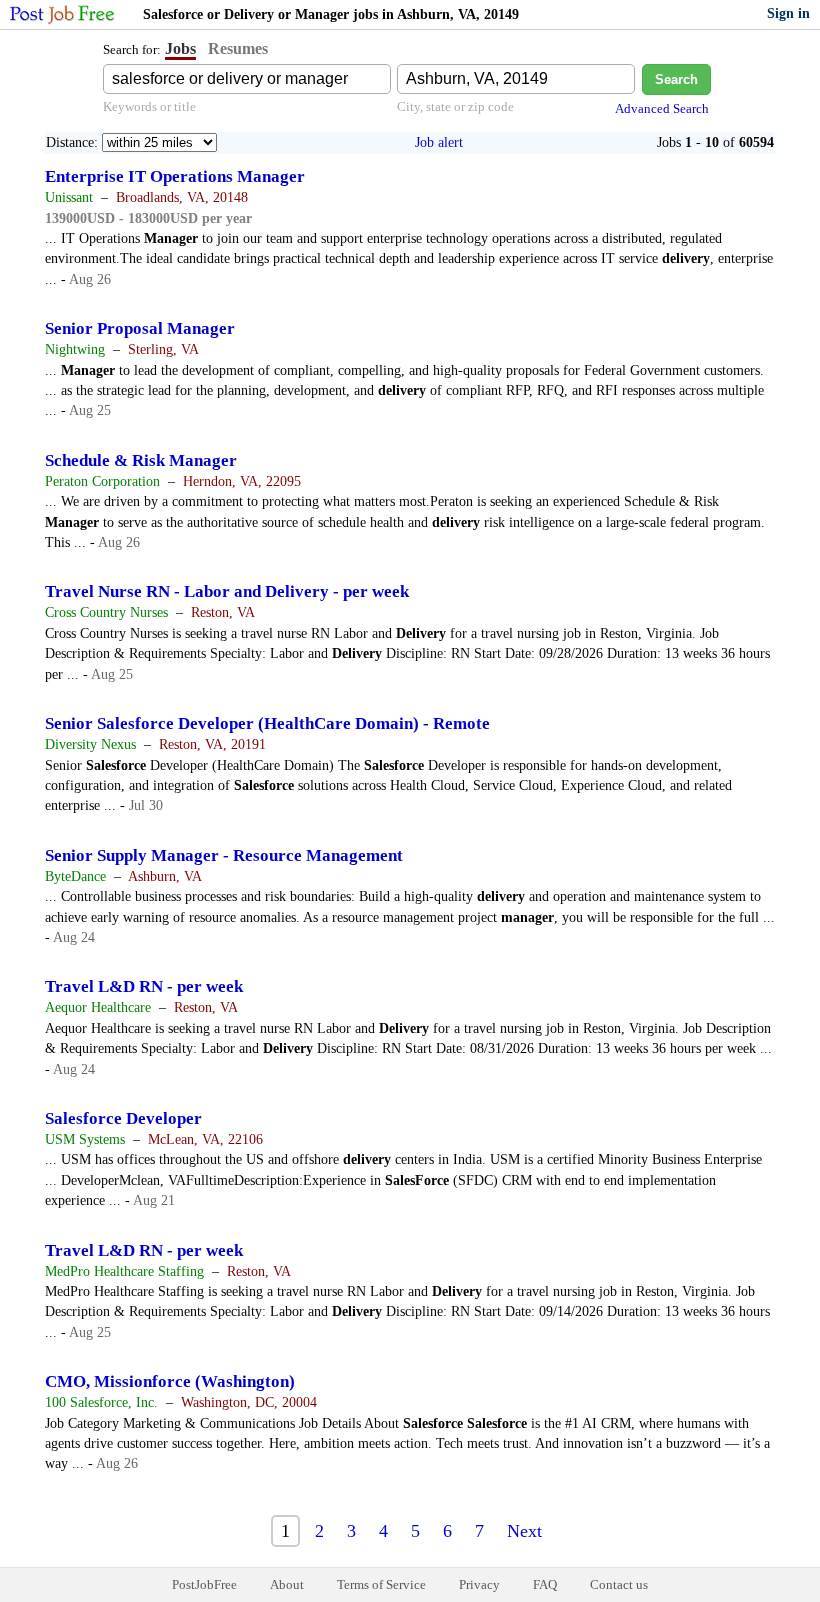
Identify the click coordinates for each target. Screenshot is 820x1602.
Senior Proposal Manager (140, 328)
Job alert (439, 142)
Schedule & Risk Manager (141, 460)
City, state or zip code (455, 106)
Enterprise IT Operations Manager (175, 176)
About (287, 1584)
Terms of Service (381, 1584)
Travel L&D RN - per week (144, 986)
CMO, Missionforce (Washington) (170, 1381)
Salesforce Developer (123, 1118)
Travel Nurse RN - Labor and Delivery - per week (227, 591)
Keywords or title (149, 106)
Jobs (180, 48)
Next (524, 1531)
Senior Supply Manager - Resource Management (224, 855)
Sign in (788, 13)
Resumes (238, 48)
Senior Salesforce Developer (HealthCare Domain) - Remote (267, 723)
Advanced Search (662, 108)
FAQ (545, 1584)
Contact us (619, 1584)
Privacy (479, 1584)
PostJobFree (204, 1584)
